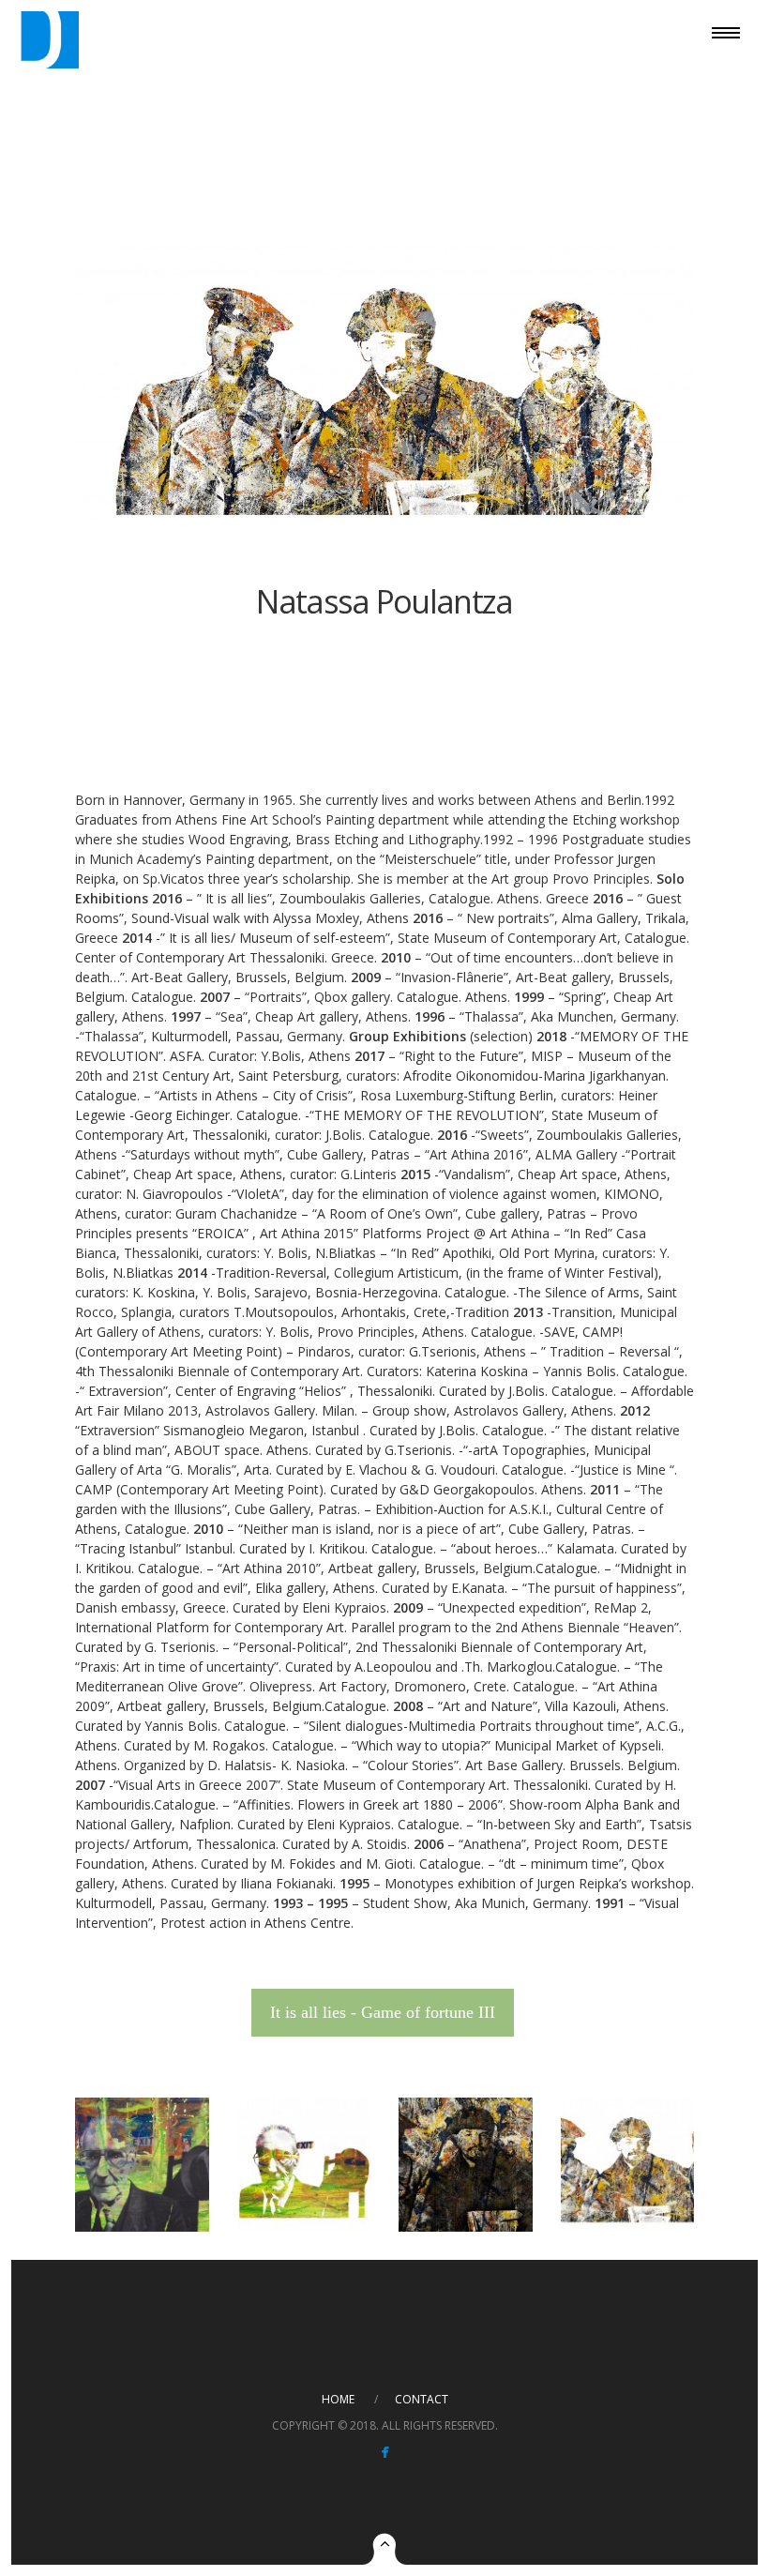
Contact (422, 2399)
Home (338, 2399)
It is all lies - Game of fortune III (383, 2012)
